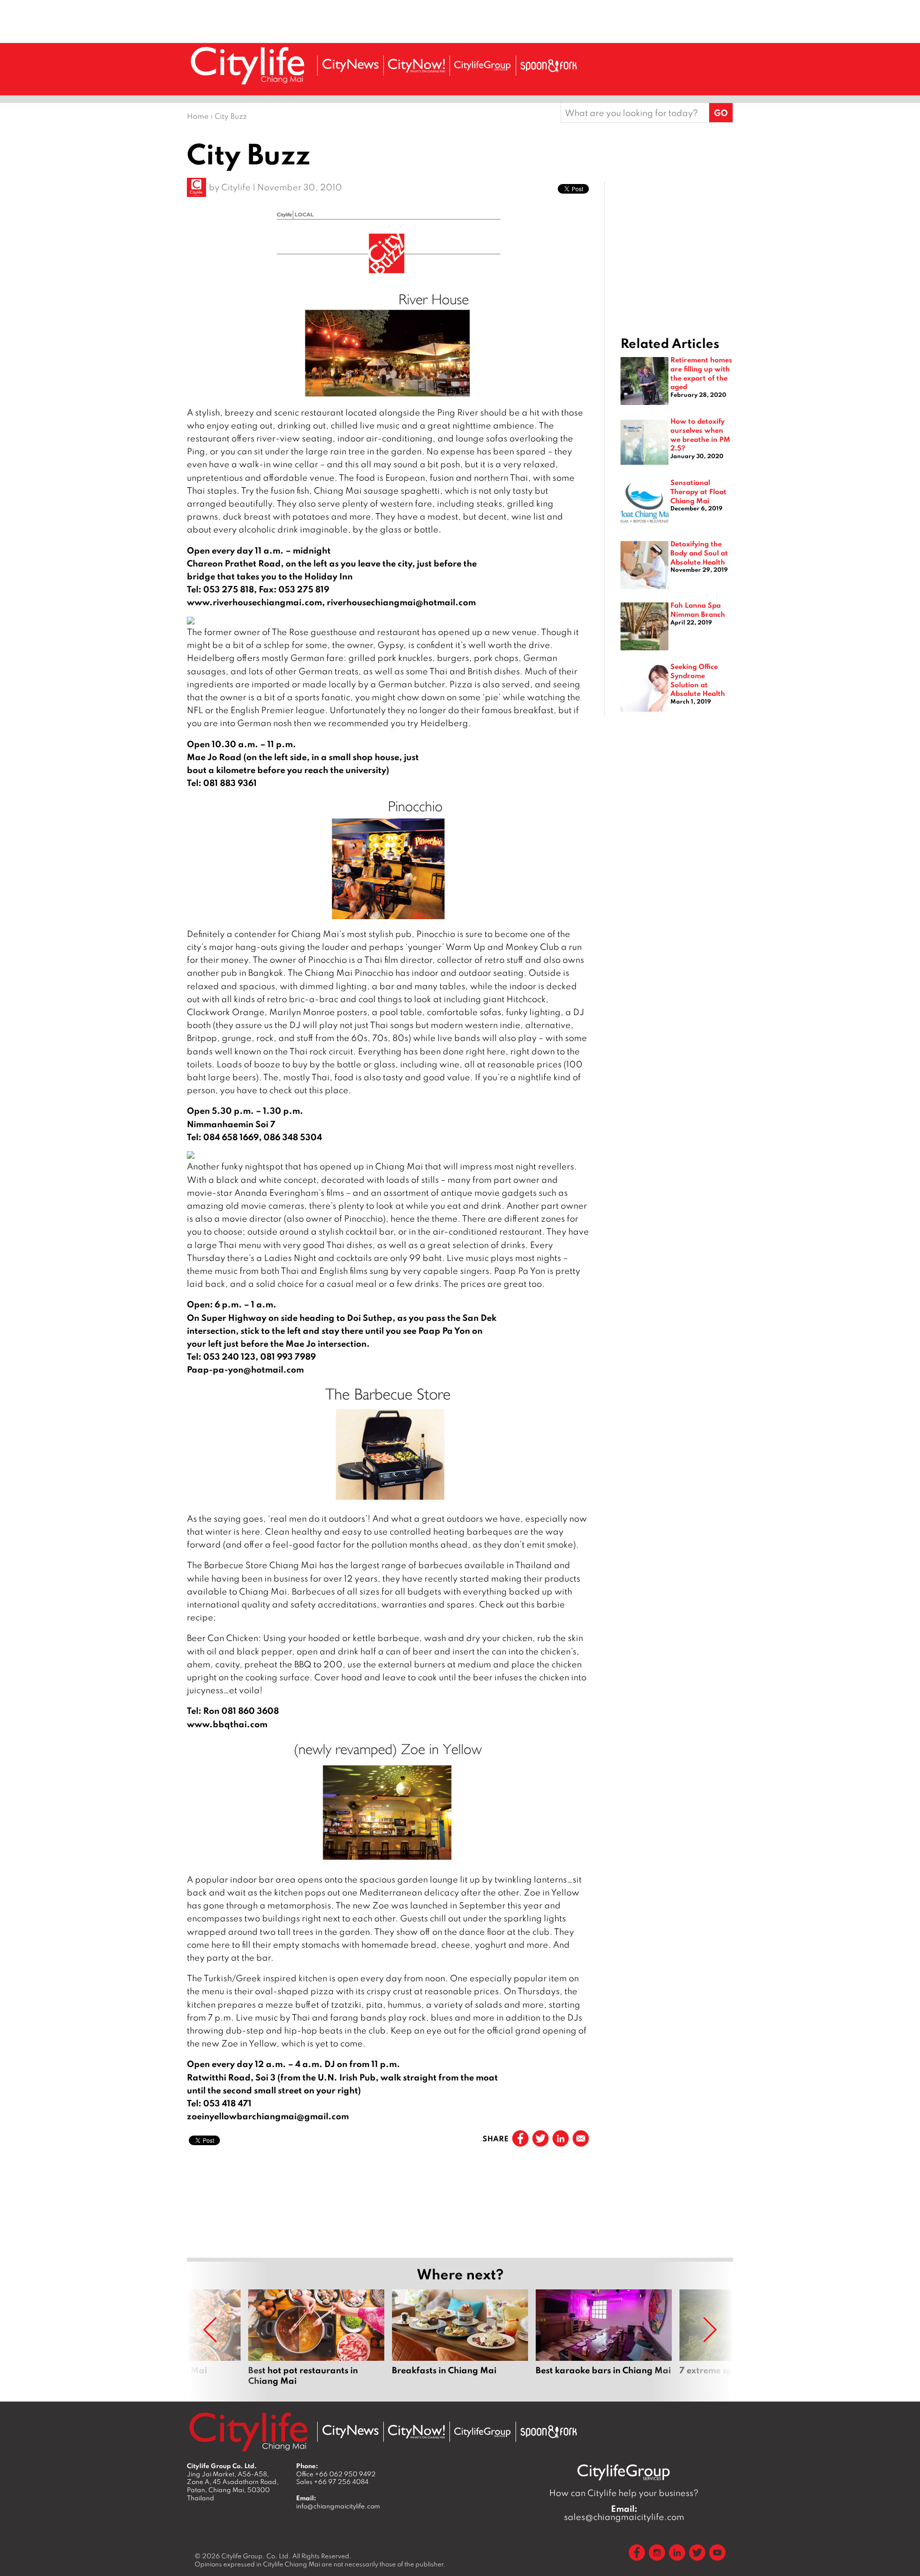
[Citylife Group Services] (483, 65)
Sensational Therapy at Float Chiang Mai (698, 491)
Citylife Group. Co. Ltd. (256, 2556)
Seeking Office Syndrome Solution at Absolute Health (698, 680)
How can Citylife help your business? (624, 2493)
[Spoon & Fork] (549, 66)
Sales (332, 2482)
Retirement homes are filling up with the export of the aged (701, 373)
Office (336, 2474)
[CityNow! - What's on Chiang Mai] (416, 66)
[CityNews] (350, 65)
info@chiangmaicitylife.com (338, 2506)
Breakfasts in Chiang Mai (460, 2338)
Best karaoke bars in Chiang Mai (604, 2338)
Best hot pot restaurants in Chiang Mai (316, 2338)
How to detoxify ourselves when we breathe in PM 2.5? (700, 434)
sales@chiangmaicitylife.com (624, 2513)
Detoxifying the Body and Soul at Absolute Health (699, 552)
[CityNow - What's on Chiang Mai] (416, 2432)
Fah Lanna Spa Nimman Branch (698, 609)
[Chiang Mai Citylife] (248, 65)
